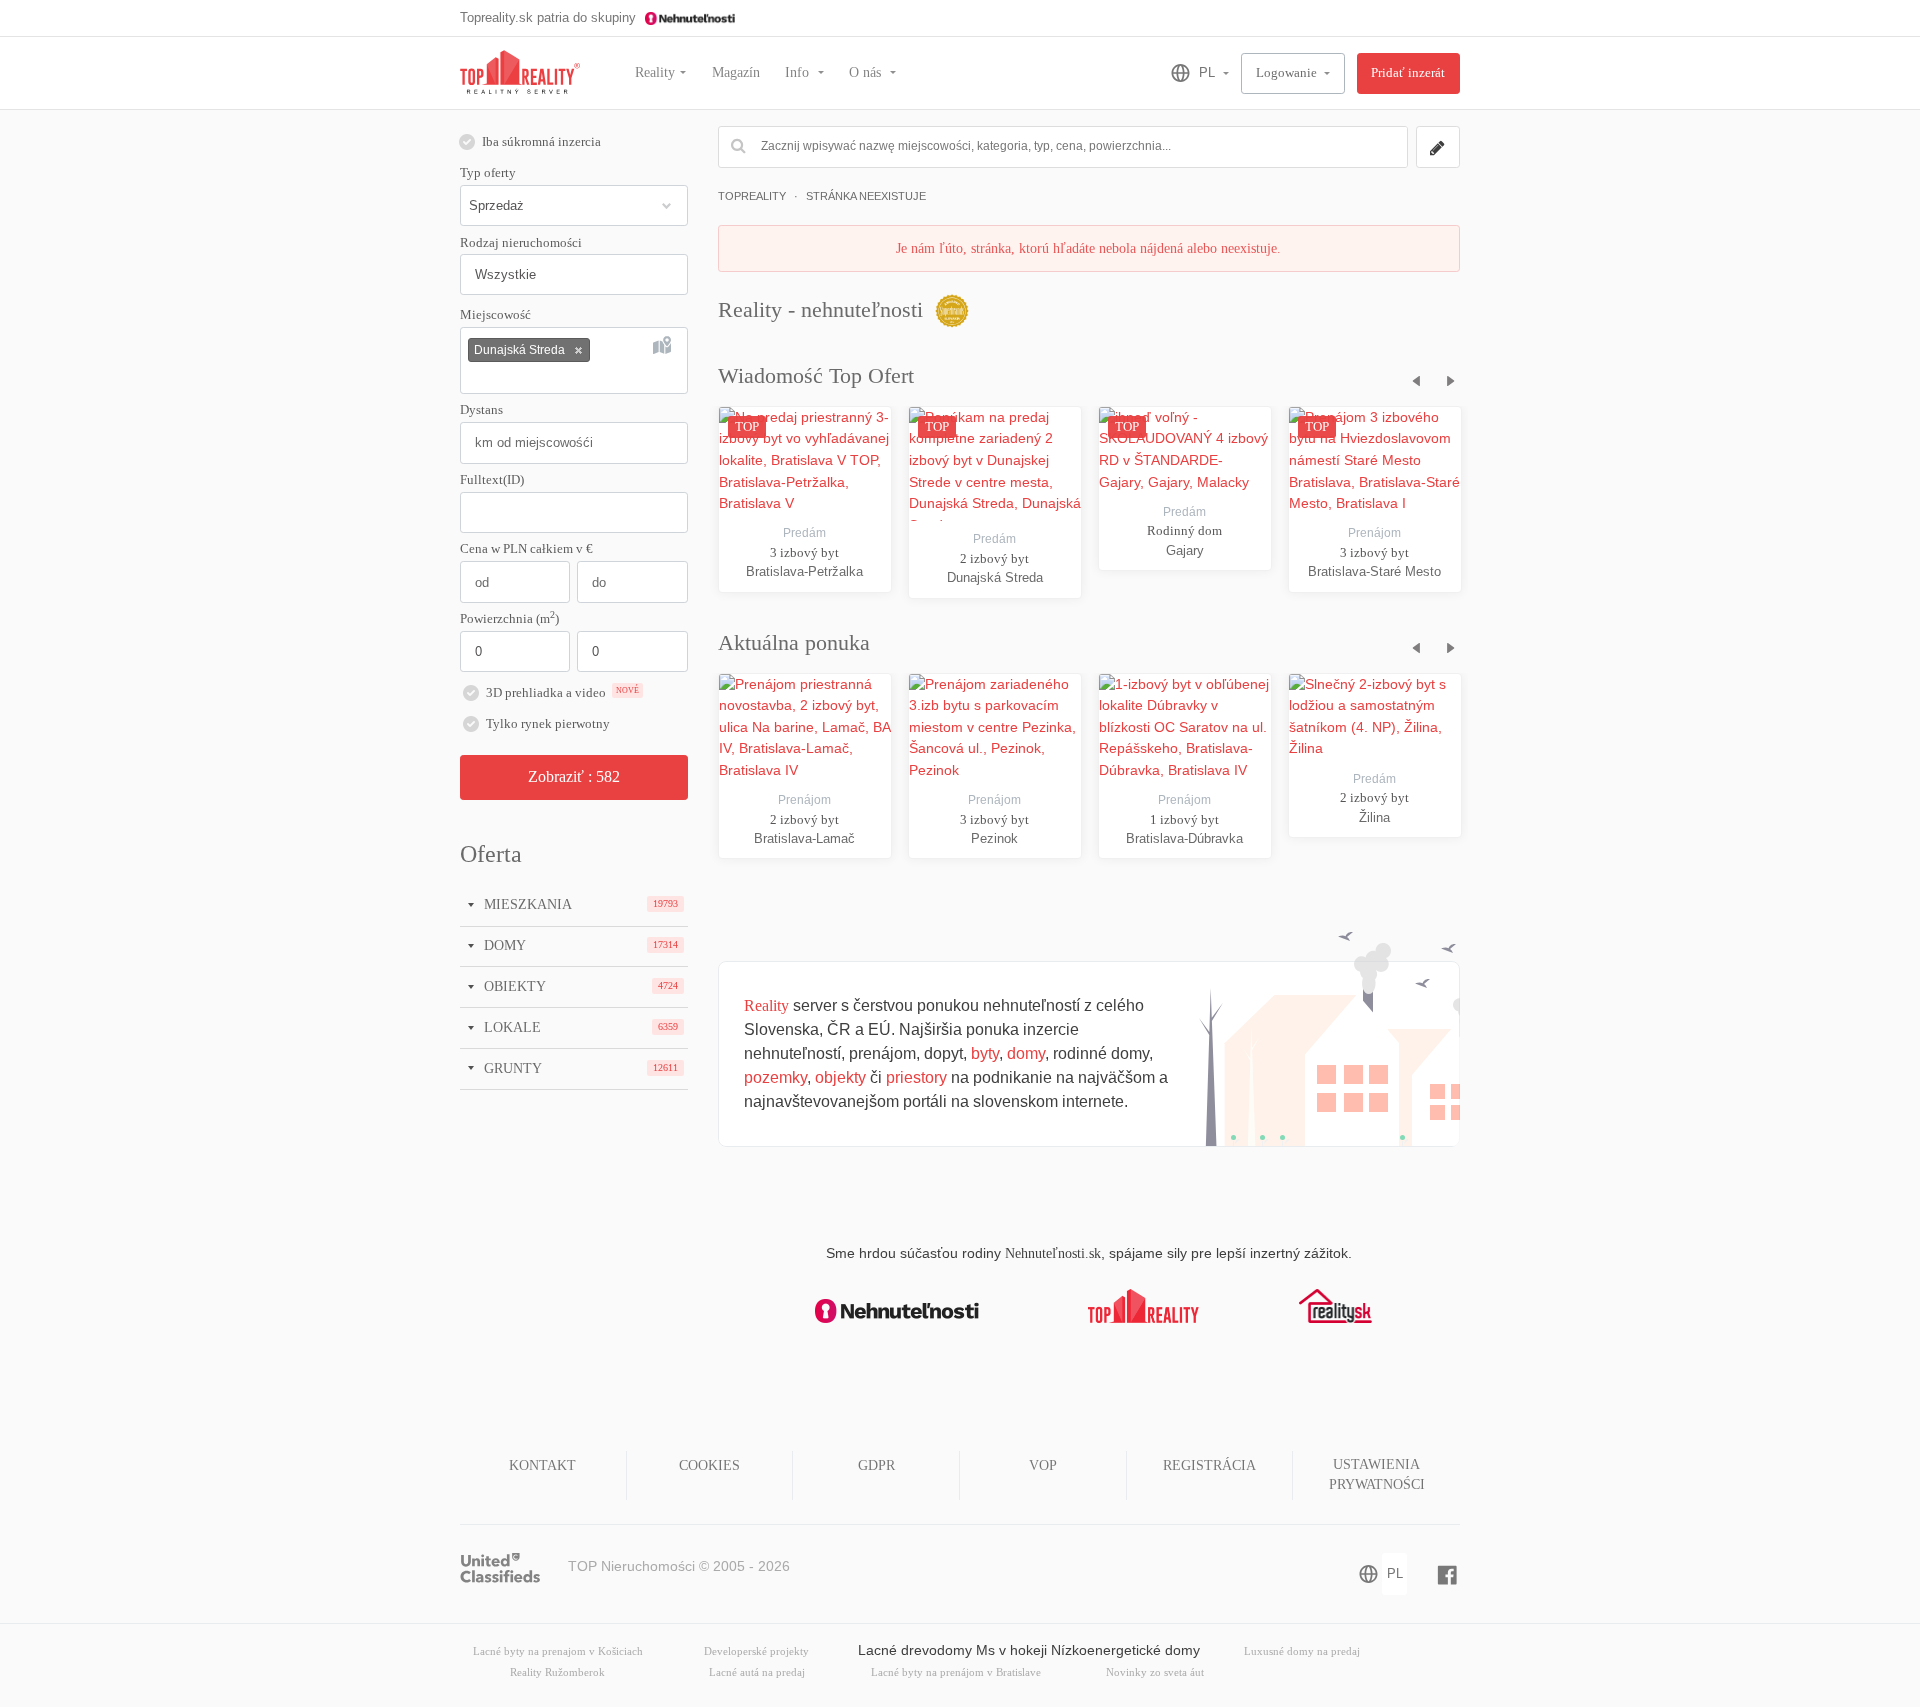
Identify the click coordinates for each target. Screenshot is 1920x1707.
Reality (655, 72)
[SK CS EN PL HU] (1191, 73)
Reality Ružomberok (557, 1672)
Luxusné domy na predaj (1302, 1651)
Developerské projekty (756, 1651)
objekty (840, 1077)
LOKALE (510, 1027)
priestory (916, 1077)
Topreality (752, 196)
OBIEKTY (513, 986)
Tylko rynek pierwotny (548, 724)
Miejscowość (495, 315)
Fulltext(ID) (492, 480)
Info (799, 72)
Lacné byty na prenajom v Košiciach (558, 1651)
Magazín (736, 72)
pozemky (775, 1077)
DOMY (503, 945)
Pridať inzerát (1408, 73)
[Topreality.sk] (520, 73)
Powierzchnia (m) (509, 618)
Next (1446, 378)
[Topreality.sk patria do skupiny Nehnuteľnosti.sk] (897, 1311)
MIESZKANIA (526, 904)
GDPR (876, 1465)
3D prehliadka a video (562, 693)
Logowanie (1288, 73)
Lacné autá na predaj (757, 1672)
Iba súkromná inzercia (541, 142)
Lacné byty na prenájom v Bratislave (956, 1672)
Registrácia (1209, 1465)
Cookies (709, 1465)
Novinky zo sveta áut (1155, 1672)
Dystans (481, 410)
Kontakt (542, 1465)
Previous (1410, 378)
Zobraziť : (574, 776)
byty (985, 1053)
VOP (1043, 1465)
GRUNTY (511, 1068)
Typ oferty (488, 173)
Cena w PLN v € (526, 549)
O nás (867, 72)
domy (1026, 1053)
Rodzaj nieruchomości (521, 243)
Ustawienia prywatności (1377, 1474)
